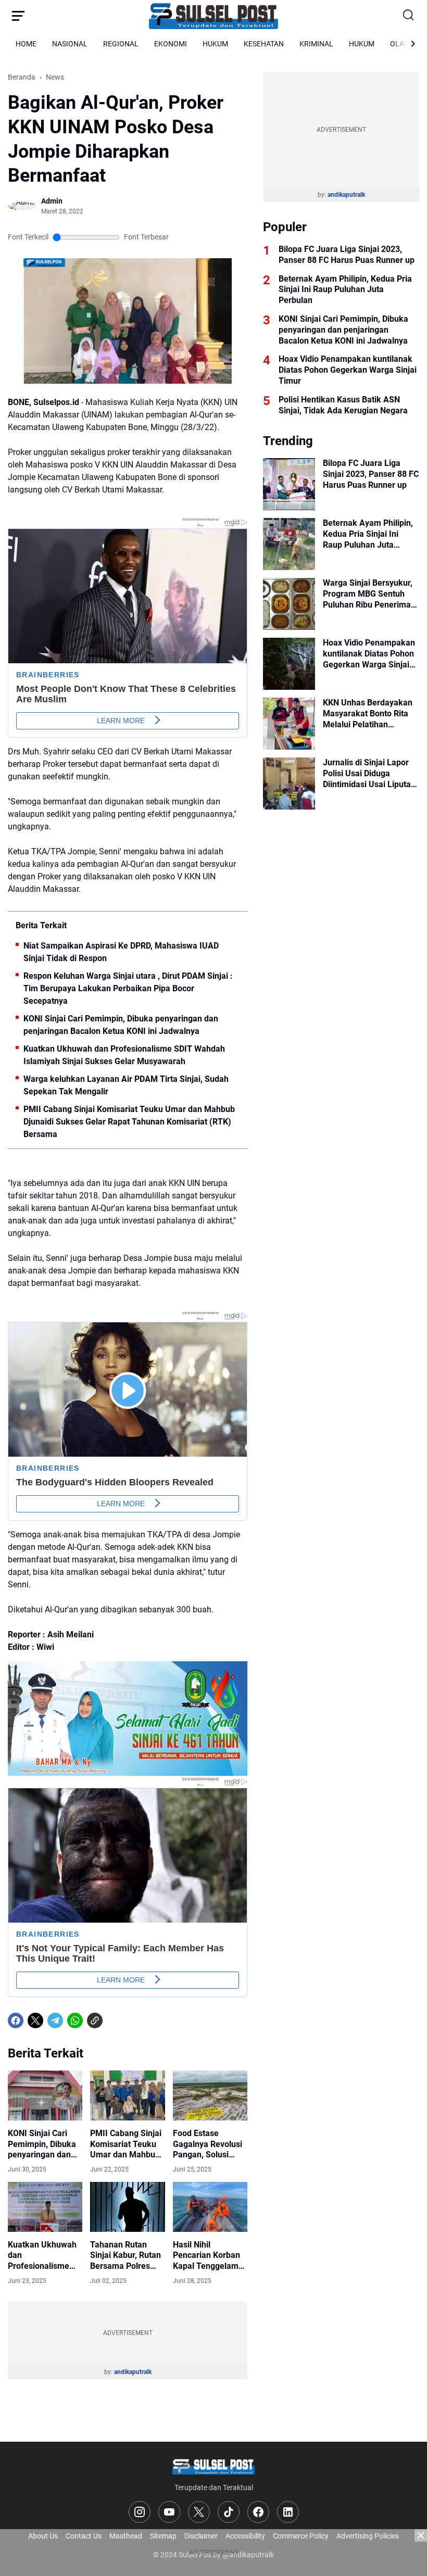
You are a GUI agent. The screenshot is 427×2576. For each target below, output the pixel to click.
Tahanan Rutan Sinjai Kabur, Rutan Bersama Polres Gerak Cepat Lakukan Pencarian (127, 2256)
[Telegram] (55, 2021)
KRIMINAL (316, 44)
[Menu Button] (18, 16)
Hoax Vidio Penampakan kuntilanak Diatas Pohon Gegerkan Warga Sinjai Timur (348, 370)
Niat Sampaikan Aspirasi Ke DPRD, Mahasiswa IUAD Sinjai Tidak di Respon (121, 952)
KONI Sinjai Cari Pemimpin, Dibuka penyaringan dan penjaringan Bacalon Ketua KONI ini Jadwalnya (121, 1025)
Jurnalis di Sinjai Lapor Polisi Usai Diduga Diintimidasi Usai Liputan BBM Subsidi (369, 774)
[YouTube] (169, 2512)
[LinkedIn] (288, 2512)
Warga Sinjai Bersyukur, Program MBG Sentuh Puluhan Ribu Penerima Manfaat (368, 594)
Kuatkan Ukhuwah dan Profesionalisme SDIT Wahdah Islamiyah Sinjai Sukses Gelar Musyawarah (124, 1055)
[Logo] (213, 2466)
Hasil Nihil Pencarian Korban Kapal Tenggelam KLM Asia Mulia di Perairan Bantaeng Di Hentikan (208, 2256)
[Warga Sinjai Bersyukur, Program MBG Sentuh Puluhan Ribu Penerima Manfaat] (289, 604)
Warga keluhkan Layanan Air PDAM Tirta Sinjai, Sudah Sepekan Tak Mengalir (126, 1085)
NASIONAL (70, 44)
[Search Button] (409, 16)
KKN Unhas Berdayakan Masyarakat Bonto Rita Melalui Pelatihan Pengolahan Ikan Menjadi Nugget (371, 714)
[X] (35, 2021)
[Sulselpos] (213, 16)
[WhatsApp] (75, 2021)
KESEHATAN (264, 44)
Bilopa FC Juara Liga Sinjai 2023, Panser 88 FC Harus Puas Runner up (347, 255)
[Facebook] (16, 2021)
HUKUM (215, 44)
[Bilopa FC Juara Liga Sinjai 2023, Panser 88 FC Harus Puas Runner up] (289, 484)
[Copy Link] (95, 2021)
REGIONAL (121, 44)
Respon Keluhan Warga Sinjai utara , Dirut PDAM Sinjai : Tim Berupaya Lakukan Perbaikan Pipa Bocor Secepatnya (128, 988)
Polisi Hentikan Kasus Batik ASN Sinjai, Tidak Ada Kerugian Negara (343, 405)
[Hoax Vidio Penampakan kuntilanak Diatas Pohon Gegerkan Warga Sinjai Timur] (289, 664)
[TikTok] (229, 2512)
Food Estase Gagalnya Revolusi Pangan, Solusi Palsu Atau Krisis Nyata (208, 2144)
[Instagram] (140, 2512)
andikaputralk (133, 2372)
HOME (26, 44)
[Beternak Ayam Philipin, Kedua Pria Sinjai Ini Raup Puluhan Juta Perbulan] (289, 544)
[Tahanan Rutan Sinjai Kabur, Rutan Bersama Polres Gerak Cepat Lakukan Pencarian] (127, 2207)
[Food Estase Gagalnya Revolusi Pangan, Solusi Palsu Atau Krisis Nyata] (210, 2095)
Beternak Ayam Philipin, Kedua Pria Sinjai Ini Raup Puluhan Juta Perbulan (345, 290)
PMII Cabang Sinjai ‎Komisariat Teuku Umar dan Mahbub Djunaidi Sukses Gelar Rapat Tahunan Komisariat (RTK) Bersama (129, 1122)
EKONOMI (171, 44)
